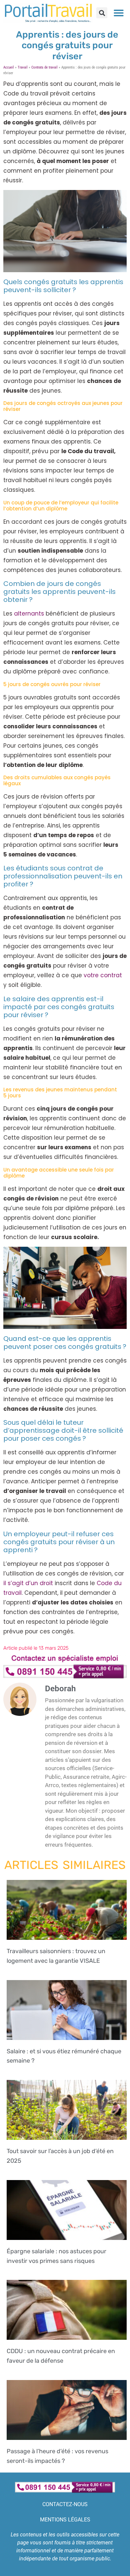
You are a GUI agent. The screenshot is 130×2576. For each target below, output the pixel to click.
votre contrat (103, 975)
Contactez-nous (65, 2504)
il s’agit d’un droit (28, 1583)
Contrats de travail (44, 67)
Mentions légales (65, 2520)
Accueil (9, 67)
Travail (23, 67)
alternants (29, 614)
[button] (102, 13)
